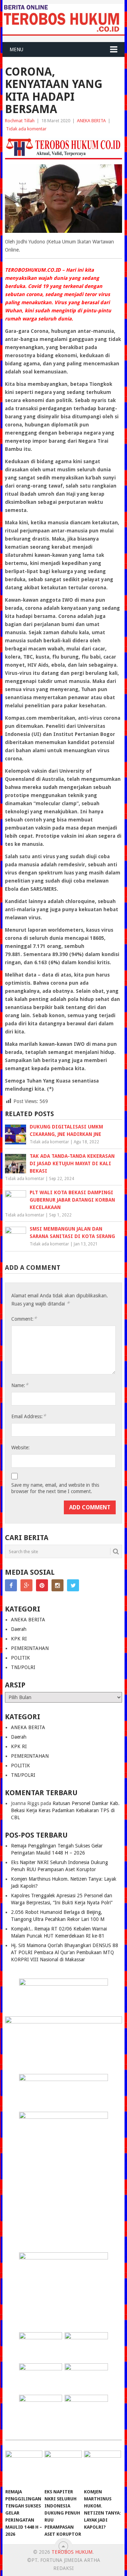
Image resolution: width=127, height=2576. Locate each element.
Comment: (24, 1319)
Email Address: (29, 1416)
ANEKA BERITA (91, 121)
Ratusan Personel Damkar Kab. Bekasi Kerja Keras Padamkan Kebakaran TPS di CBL (65, 1810)
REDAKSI (64, 2568)
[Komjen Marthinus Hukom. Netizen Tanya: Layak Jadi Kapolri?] (102, 2468)
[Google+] (26, 1585)
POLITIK (20, 1658)
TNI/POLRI (23, 1667)
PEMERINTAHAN (30, 1648)
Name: (20, 1385)
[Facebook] (11, 1585)
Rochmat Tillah (20, 121)
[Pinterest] (42, 1585)
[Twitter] (73, 1585)
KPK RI (19, 1639)
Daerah (19, 1629)
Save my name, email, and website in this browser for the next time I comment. (55, 1488)
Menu (16, 49)
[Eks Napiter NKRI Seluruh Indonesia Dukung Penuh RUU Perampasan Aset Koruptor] (63, 2468)
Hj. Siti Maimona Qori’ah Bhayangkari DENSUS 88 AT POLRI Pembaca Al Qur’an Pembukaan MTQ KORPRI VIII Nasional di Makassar (65, 1952)
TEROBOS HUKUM (72, 2552)
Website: (20, 1448)
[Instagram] (58, 1585)
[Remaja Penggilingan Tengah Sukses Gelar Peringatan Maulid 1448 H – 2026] (24, 2468)
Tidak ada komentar (26, 129)
